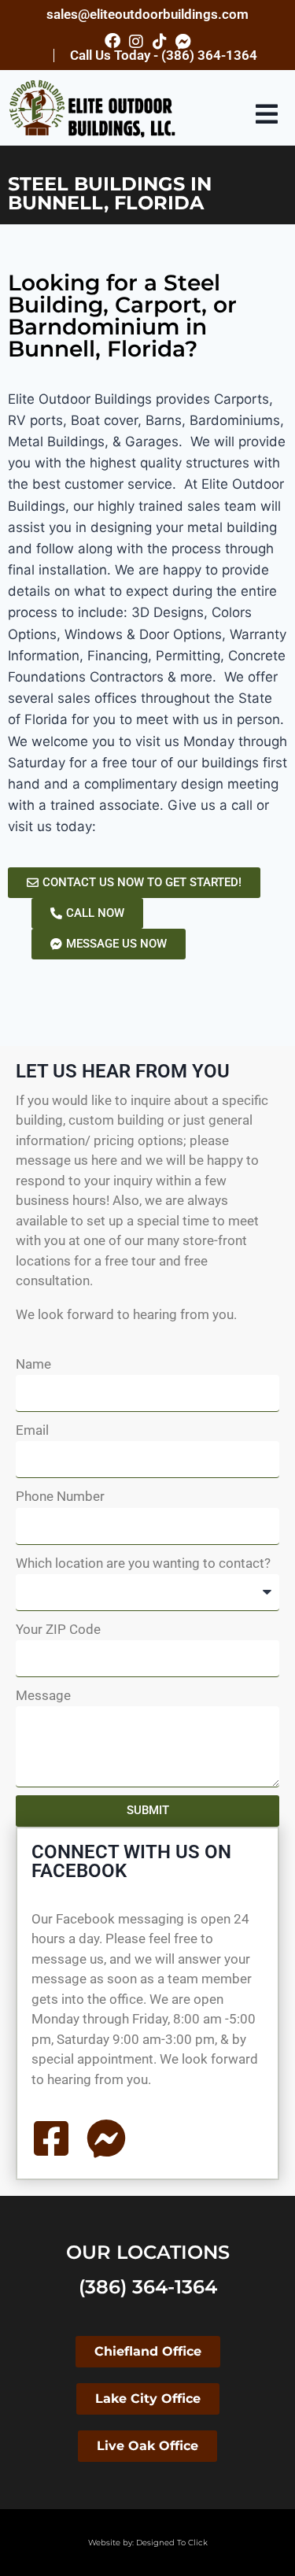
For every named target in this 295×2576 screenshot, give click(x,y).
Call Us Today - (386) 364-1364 (164, 55)
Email (32, 1430)
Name (33, 1364)
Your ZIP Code (58, 1629)
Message (43, 1695)
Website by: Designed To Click (148, 2543)
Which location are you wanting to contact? (143, 1563)
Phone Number (60, 1496)
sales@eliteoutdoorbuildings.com (147, 14)
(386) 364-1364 (148, 2287)
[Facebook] (112, 41)
